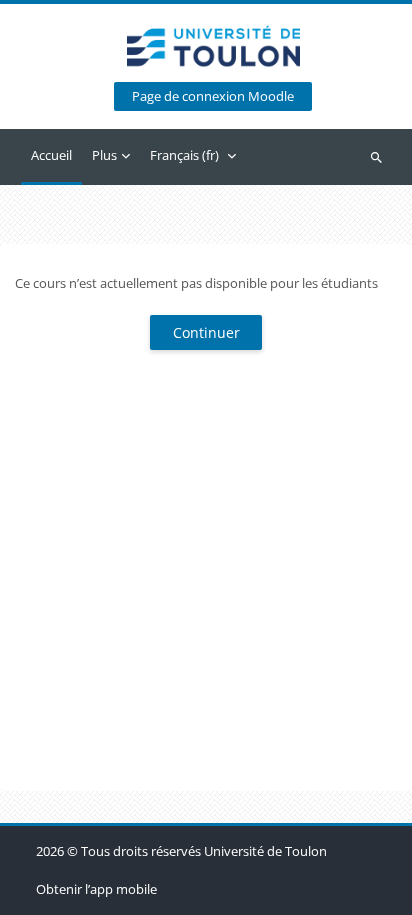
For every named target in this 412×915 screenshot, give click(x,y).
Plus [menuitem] (104, 155)
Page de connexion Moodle (213, 96)
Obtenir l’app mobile (96, 889)
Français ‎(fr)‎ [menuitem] (184, 155)
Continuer (206, 332)
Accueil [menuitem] (51, 155)
